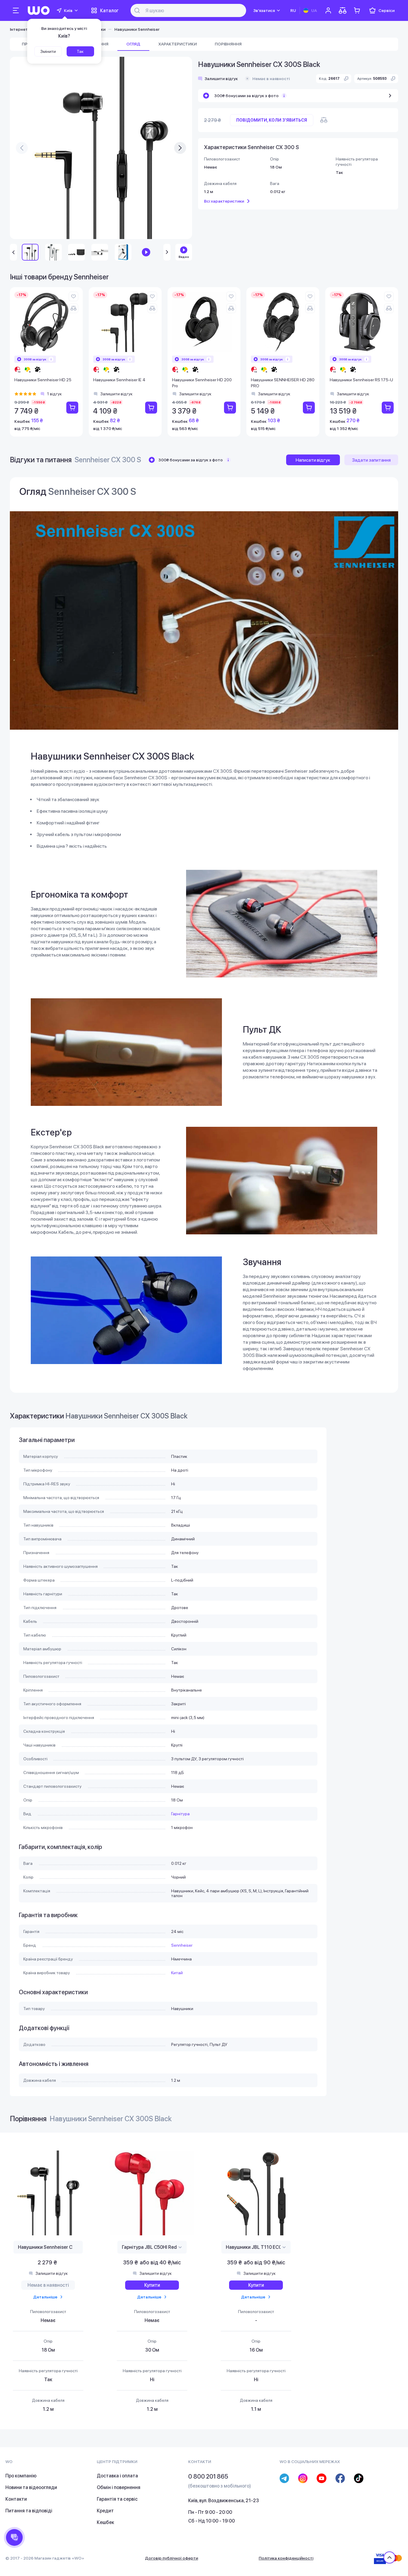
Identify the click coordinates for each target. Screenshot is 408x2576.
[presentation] (22, 148)
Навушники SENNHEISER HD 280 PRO (283, 383)
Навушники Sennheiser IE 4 (119, 380)
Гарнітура (180, 1814)
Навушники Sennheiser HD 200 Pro (202, 383)
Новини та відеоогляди (31, 2487)
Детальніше (45, 2297)
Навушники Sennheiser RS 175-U (361, 380)
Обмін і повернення (119, 2487)
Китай (177, 1973)
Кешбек (105, 2522)
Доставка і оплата (117, 2476)
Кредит (105, 2511)
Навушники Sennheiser (137, 29)
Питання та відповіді (29, 2511)
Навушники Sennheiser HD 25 (43, 380)
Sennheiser (182, 1945)
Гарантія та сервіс (117, 2499)
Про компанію (21, 2476)
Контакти (16, 2499)
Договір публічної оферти (171, 2558)
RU (293, 10)
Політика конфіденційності (286, 2558)
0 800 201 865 (208, 2476)
